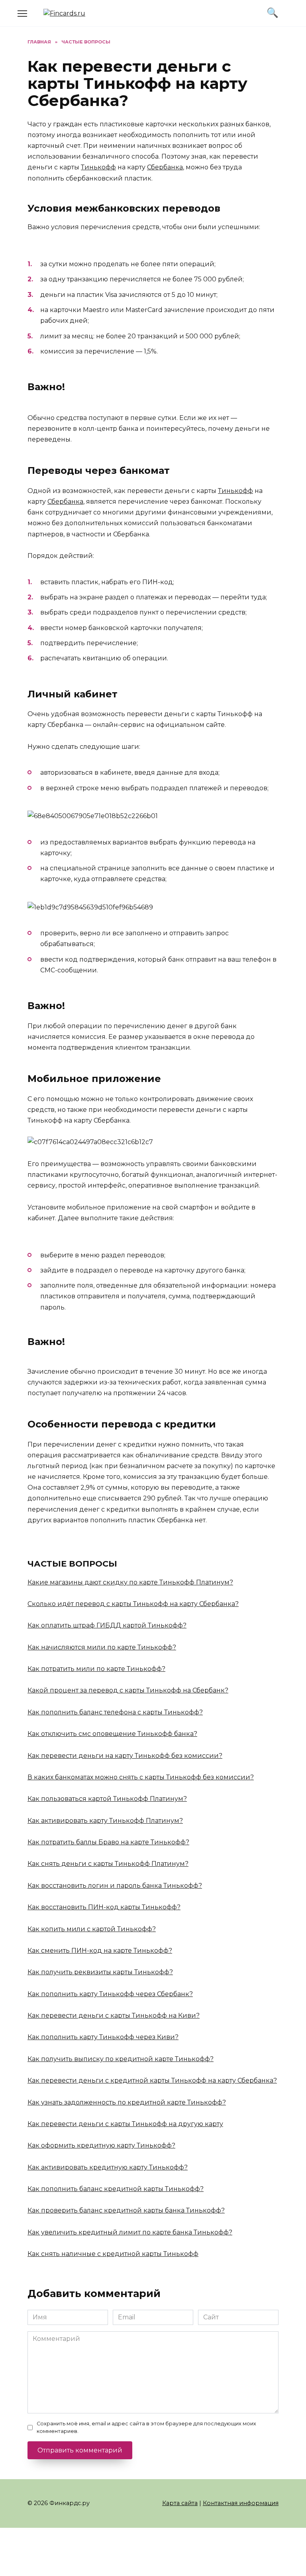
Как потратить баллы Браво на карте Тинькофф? (108, 1842)
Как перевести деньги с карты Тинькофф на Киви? (114, 2015)
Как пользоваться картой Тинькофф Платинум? (107, 1799)
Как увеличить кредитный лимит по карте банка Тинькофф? (130, 2232)
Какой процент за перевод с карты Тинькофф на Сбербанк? (128, 1690)
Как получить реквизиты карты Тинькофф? (100, 1972)
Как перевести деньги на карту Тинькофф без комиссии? (125, 1756)
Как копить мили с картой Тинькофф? (92, 1929)
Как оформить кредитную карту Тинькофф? (101, 2145)
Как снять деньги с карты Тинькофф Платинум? (108, 1864)
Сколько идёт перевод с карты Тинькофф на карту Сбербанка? (133, 1604)
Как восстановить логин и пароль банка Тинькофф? (115, 1886)
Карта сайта (180, 2503)
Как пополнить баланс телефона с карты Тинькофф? (115, 1712)
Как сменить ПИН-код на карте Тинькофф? (100, 1951)
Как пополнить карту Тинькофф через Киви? (103, 2037)
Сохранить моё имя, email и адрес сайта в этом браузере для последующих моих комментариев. (146, 2427)
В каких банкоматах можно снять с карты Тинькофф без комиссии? (141, 1777)
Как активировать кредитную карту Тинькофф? (108, 2167)
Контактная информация (241, 2503)
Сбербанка (165, 167)
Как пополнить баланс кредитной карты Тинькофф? (116, 2189)
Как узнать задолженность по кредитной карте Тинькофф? (127, 2102)
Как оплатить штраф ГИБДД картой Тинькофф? (107, 1625)
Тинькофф (98, 167)
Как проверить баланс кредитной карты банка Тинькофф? (126, 2210)
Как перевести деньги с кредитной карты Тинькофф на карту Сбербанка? (152, 2080)
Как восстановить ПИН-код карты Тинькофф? (104, 1907)
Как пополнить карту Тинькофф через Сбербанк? (110, 1994)
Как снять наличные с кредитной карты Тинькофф (113, 2254)
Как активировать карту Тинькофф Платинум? (105, 1821)
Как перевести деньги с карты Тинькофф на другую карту (125, 2124)
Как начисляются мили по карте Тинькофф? (102, 1647)
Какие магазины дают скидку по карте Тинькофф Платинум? (130, 1582)
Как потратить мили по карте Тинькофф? (96, 1669)
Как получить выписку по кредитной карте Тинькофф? (121, 2059)
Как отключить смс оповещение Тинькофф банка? (112, 1734)
